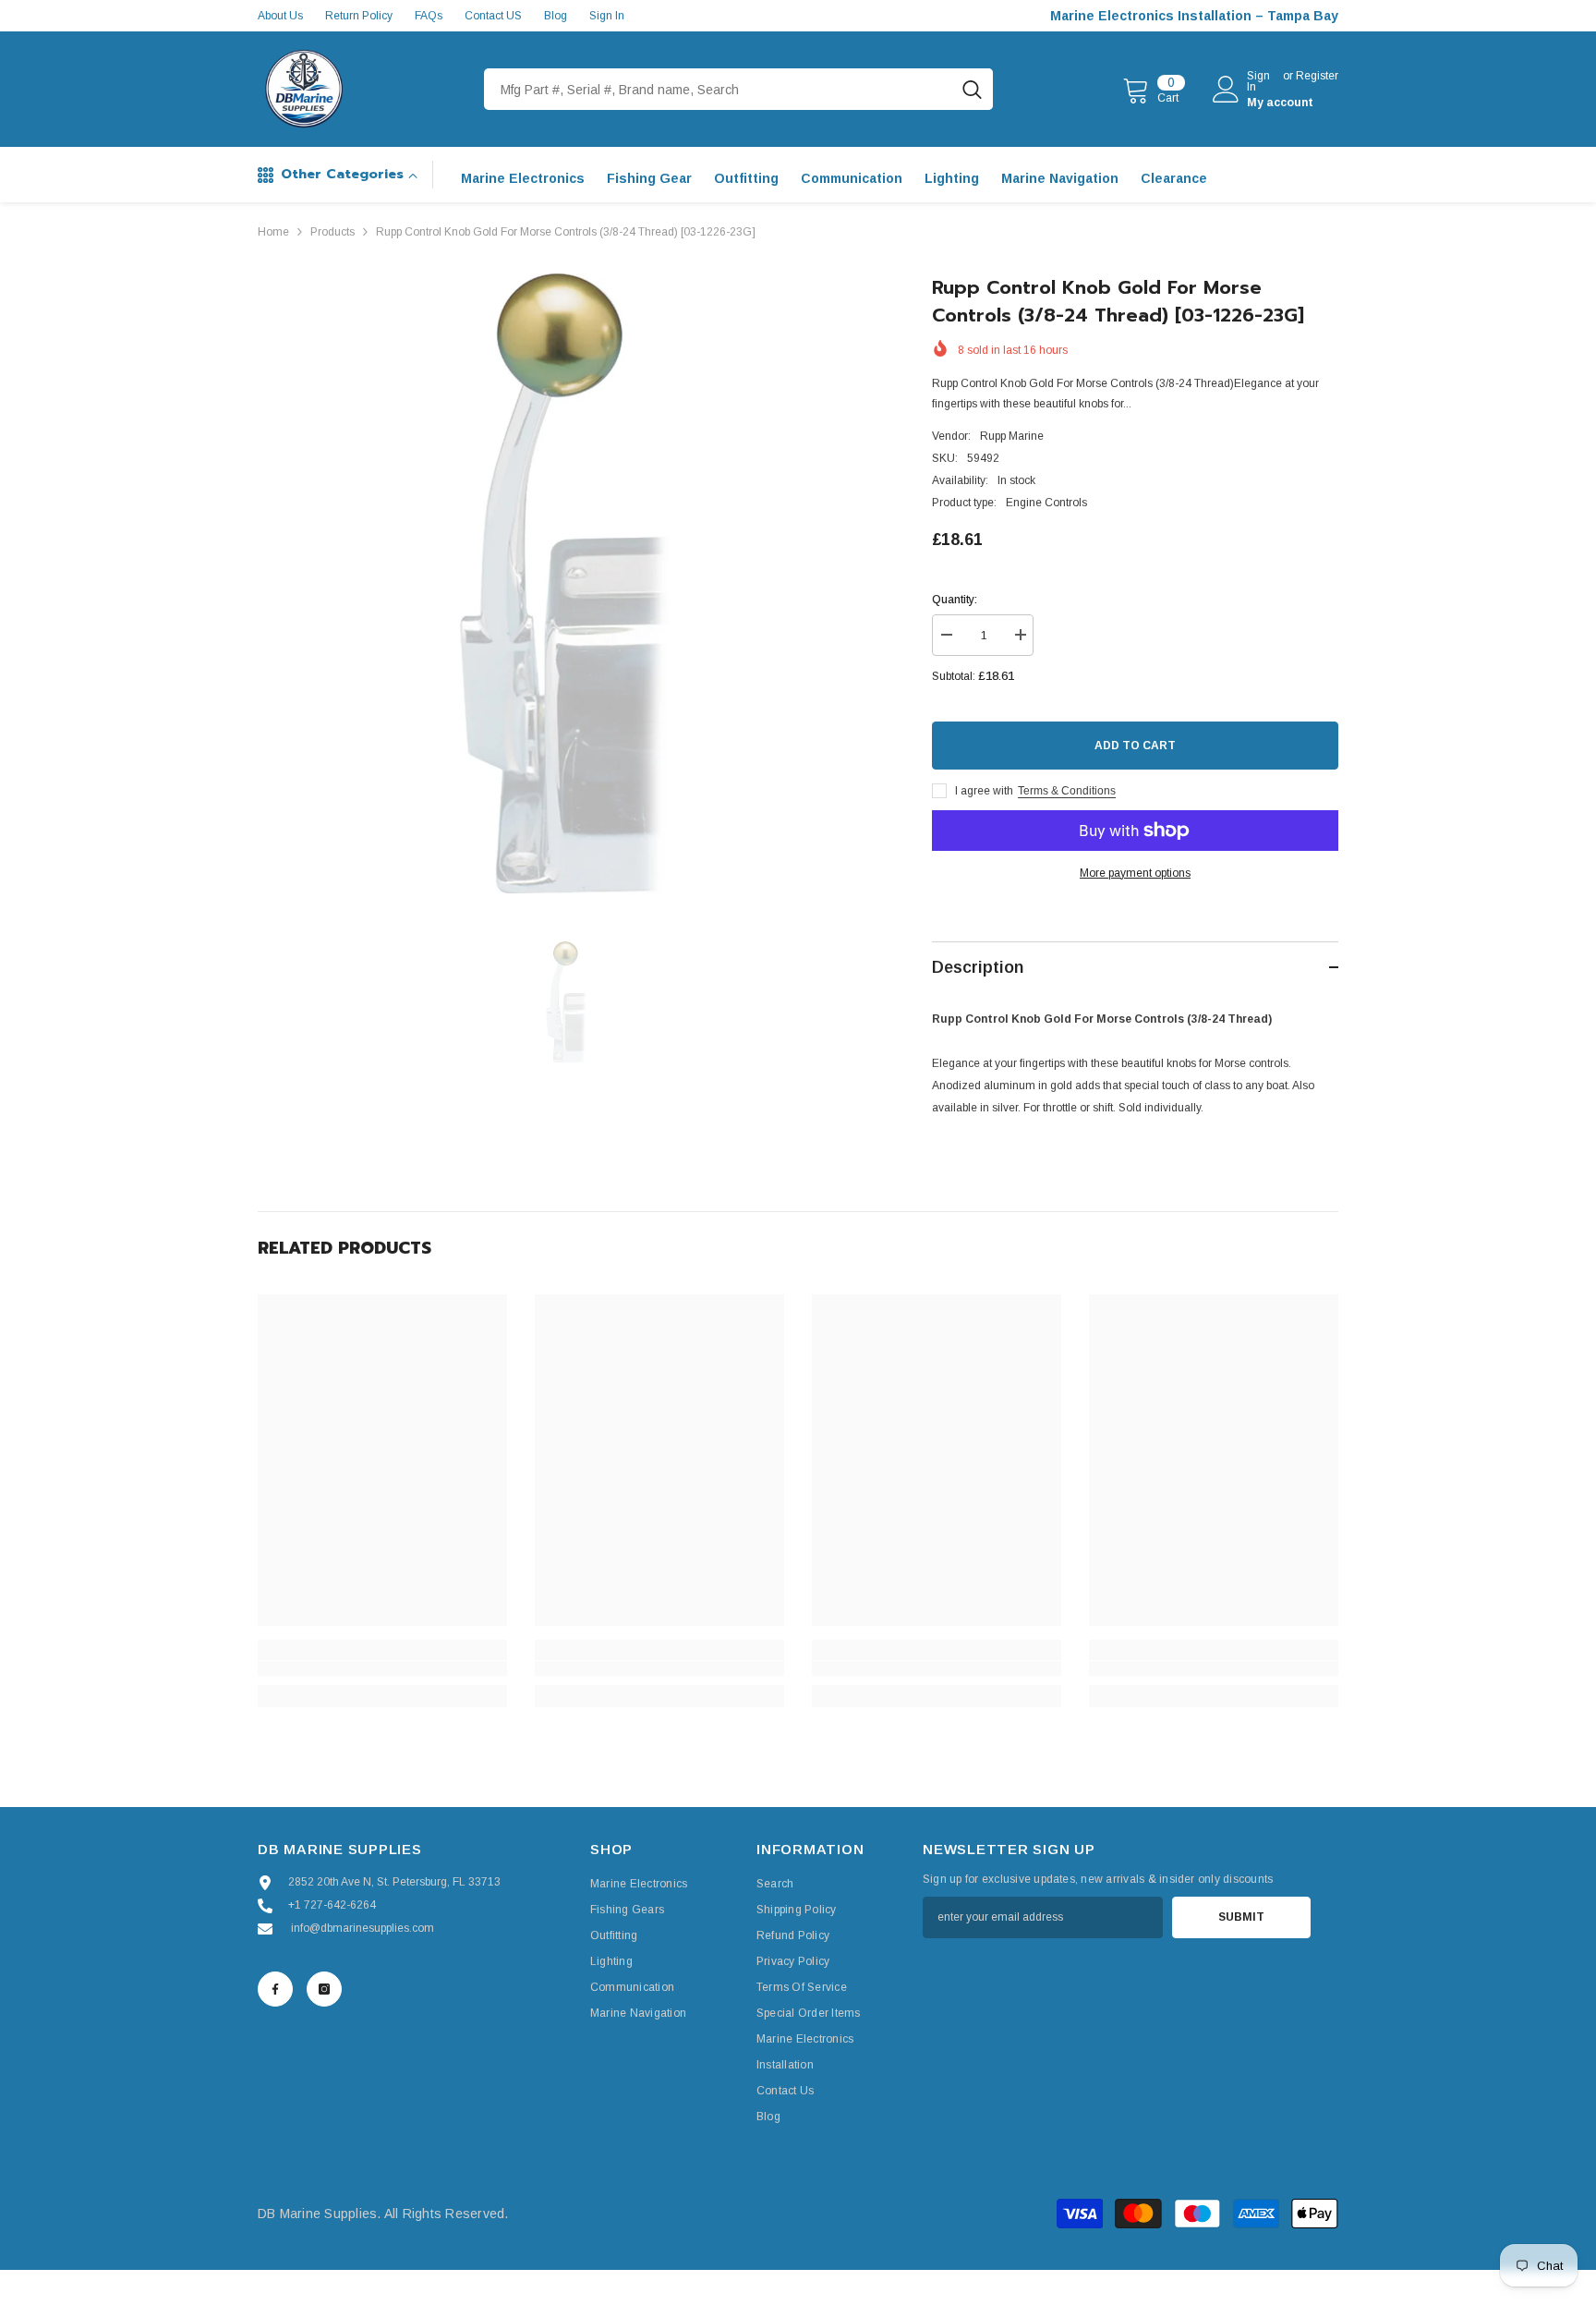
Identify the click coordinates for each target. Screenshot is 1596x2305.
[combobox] (718, 89)
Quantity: (955, 600)
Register (1317, 76)
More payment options (1135, 873)
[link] (382, 1668)
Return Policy (359, 16)
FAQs (429, 16)
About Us (280, 16)
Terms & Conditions (1067, 791)
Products (332, 232)
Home (273, 232)
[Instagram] (324, 1989)
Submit (1241, 1917)
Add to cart (1135, 746)
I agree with (984, 791)
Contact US (493, 16)
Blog (556, 16)
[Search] (738, 89)
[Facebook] (275, 1989)
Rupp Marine (1012, 436)
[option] (568, 583)
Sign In (607, 16)
